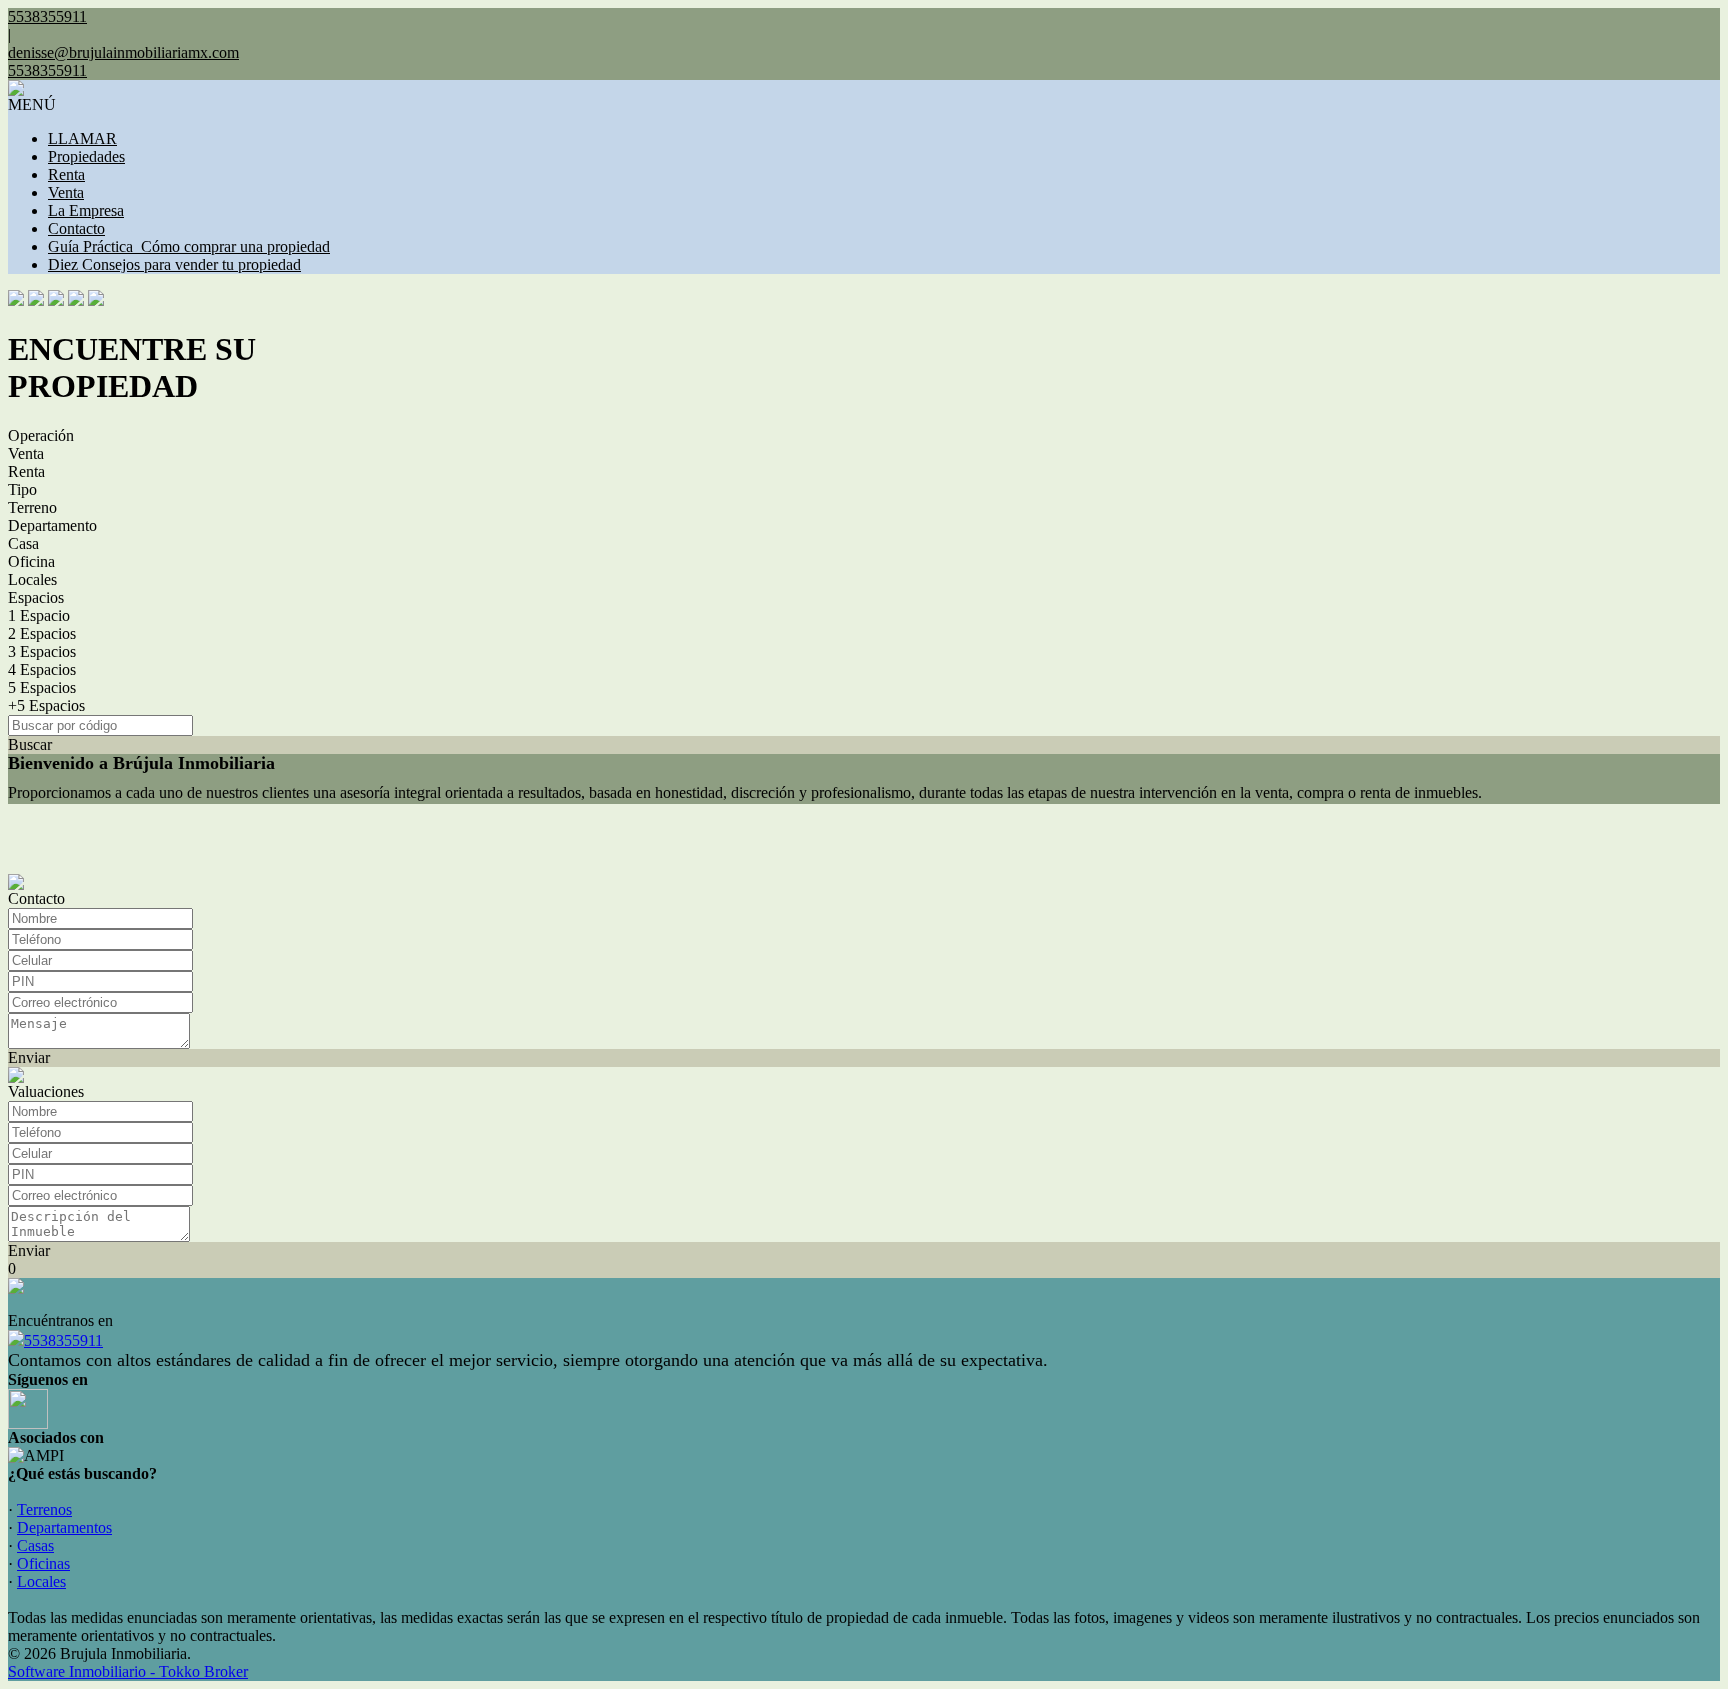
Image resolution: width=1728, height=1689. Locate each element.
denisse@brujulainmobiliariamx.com (123, 52)
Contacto (76, 228)
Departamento (52, 525)
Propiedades (86, 156)
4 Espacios (42, 669)
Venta (66, 192)
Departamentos (64, 1527)
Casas (35, 1545)
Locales (32, 579)
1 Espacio (39, 615)
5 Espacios (42, 687)
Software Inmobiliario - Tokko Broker (128, 1671)
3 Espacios (42, 651)
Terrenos (44, 1509)
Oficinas (43, 1563)
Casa (23, 543)
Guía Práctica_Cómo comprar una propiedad (189, 246)
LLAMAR (82, 138)
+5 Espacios (46, 705)
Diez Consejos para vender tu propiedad (174, 264)
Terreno (32, 507)
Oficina (31, 561)
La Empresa (86, 210)
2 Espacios (42, 633)
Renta (66, 174)
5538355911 (63, 1340)
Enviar (29, 1057)
